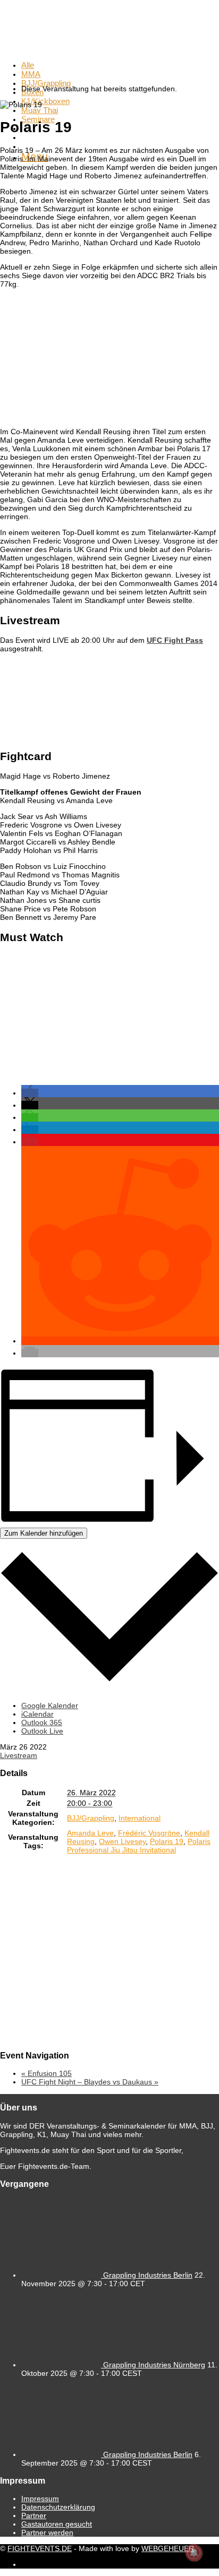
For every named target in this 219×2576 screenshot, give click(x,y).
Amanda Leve (90, 1833)
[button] (30, 1093)
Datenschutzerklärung (58, 2507)
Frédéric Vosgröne (149, 1833)
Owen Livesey (122, 1841)
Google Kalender (50, 1705)
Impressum (40, 2499)
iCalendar (37, 1714)
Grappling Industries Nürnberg (154, 2365)
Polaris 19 (167, 1841)
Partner (34, 2515)
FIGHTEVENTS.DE (40, 2548)
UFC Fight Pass (175, 640)
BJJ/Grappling (91, 1818)
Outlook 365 (42, 1722)
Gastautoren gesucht (57, 2524)
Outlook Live (42, 1731)
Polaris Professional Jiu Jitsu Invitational (139, 1846)
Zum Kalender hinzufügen (44, 1533)
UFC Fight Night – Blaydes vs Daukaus (90, 2082)
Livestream (19, 1755)
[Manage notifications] (194, 2553)
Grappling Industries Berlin (148, 2275)
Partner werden (47, 2532)
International (140, 1818)
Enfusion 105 (47, 2073)
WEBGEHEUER (168, 2548)
